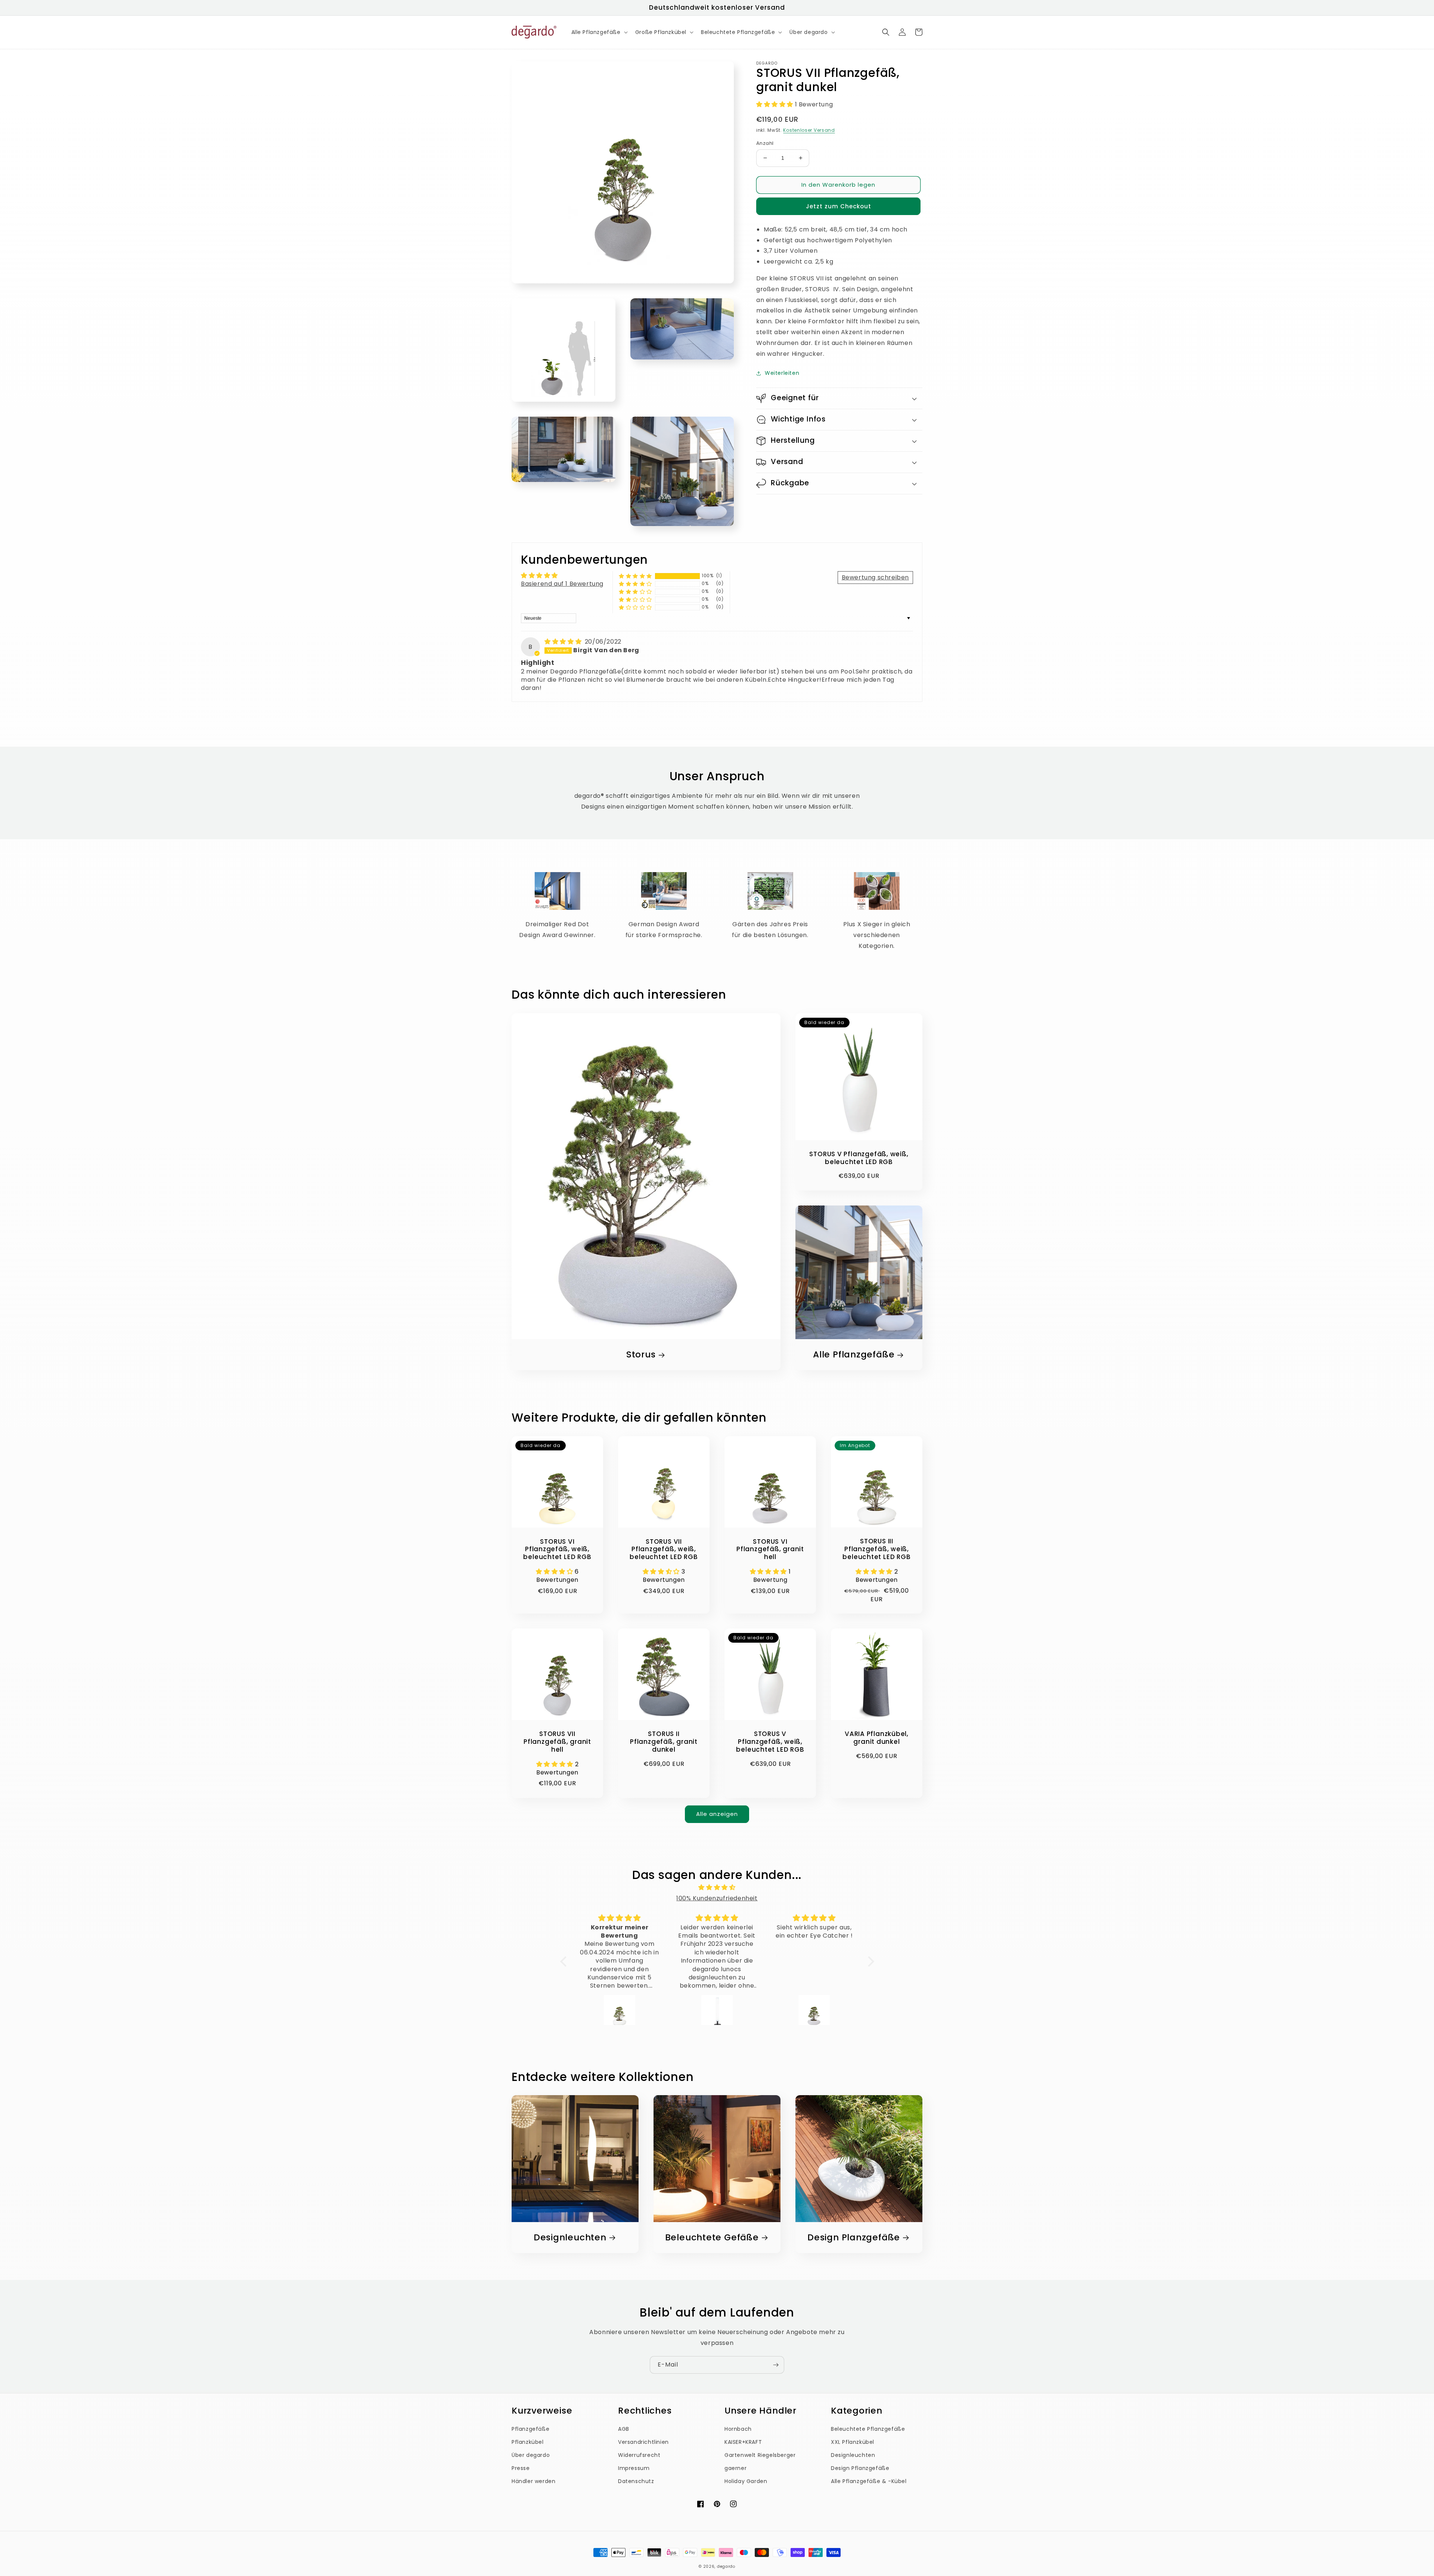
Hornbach (738, 2429)
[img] (564, 642)
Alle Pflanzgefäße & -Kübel (869, 2481)
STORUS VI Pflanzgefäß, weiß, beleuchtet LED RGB (557, 1549)
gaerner (735, 2468)
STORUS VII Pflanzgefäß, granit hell (557, 1742)
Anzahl (765, 143)
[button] (599, 32)
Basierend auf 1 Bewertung (562, 584)
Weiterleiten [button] (782, 373)
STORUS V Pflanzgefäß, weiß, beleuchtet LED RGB (859, 1158)
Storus (641, 1355)
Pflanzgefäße (530, 2429)
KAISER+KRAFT (743, 2442)
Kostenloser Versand (809, 130)
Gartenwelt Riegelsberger (760, 2455)
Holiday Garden (746, 2481)
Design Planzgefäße (854, 2238)
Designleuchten (570, 2238)
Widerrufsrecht (639, 2455)
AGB (624, 2429)
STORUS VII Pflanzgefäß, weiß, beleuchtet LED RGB (664, 1549)
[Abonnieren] (776, 2365)
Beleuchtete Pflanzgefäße (868, 2429)
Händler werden (533, 2481)
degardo (726, 2566)
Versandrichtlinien (643, 2442)
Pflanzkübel (528, 2442)
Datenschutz (636, 2481)
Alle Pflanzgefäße (854, 1355)
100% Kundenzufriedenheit (717, 1898)
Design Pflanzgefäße (860, 2468)
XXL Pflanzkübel (853, 2442)
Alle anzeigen (717, 1814)
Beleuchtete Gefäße (712, 2238)
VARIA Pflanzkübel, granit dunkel (877, 1738)
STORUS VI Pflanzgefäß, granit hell (770, 1549)
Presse (521, 2468)
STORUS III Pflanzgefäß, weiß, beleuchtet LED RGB (876, 1549)
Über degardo (531, 2455)
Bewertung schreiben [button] (875, 577)
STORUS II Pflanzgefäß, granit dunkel (664, 1742)
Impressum (634, 2468)
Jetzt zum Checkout (839, 206)
